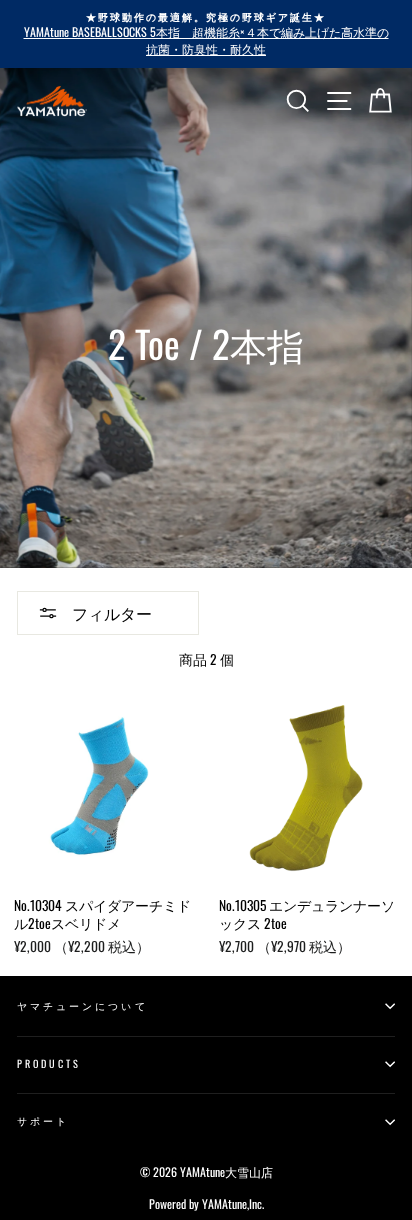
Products (49, 1063)
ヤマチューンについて (82, 1005)
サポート (43, 1120)
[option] (206, 34)
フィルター (110, 613)
